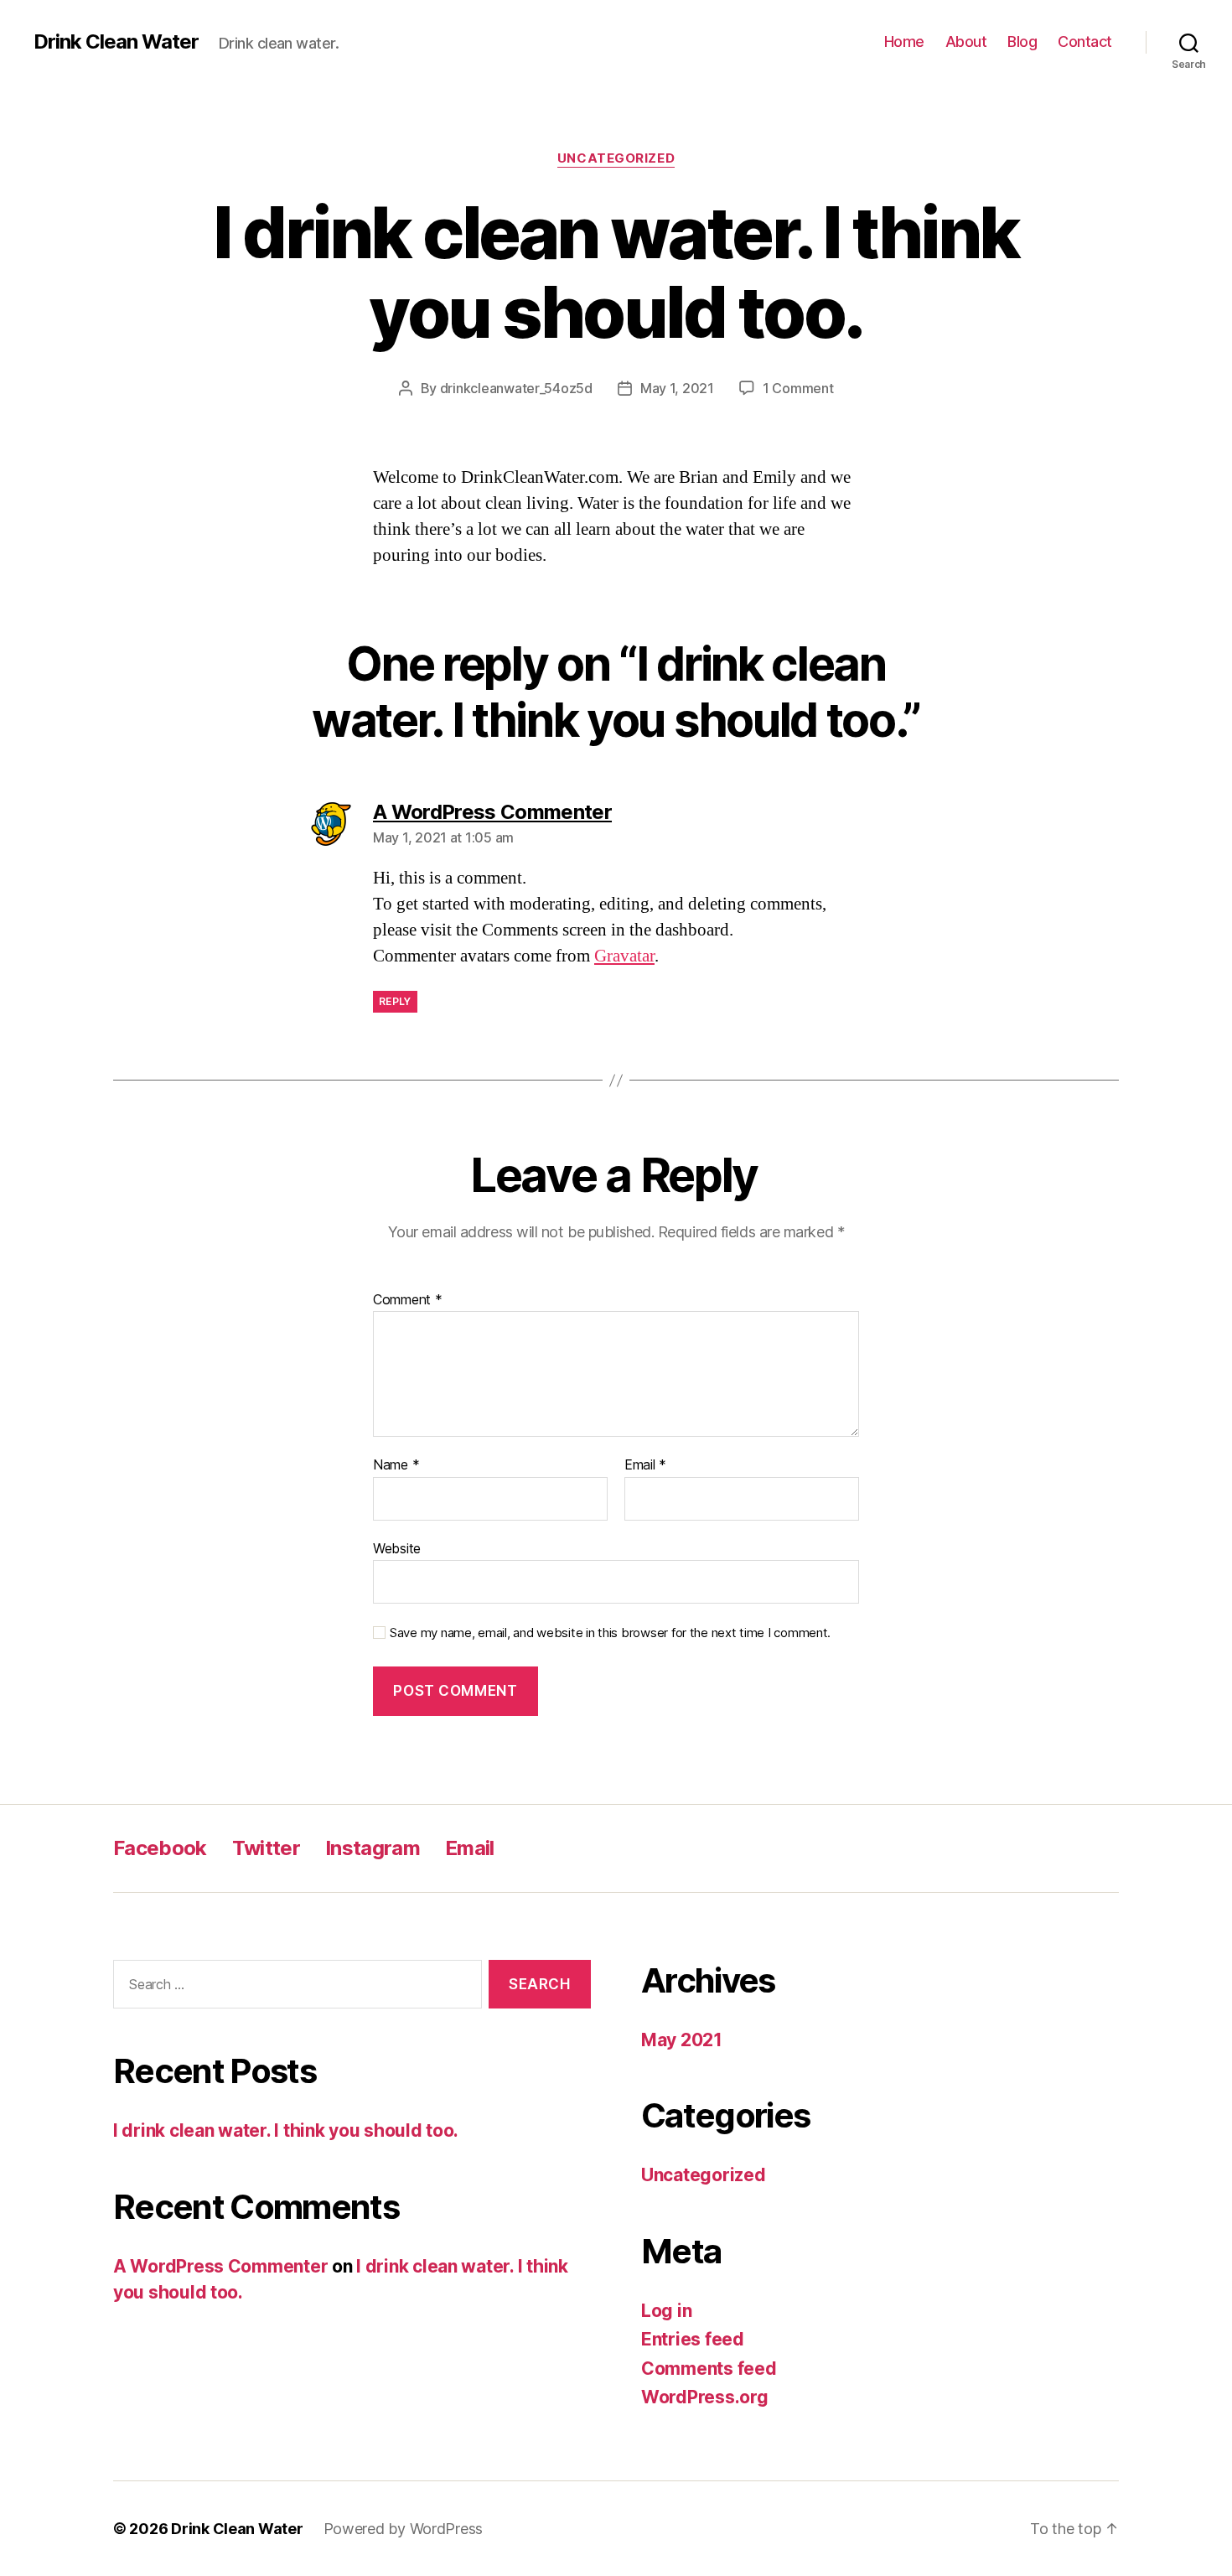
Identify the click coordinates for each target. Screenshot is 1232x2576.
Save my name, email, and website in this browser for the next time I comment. (610, 1633)
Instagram (373, 1848)
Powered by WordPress (404, 2529)
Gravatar (624, 956)
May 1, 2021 (677, 388)
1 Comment (798, 388)
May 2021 (682, 2040)
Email (645, 1465)
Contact (1085, 41)
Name (396, 1465)
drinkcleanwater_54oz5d (516, 388)
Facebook (160, 1848)
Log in (666, 2311)
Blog (1022, 41)
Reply (395, 1001)
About (966, 41)
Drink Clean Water (116, 42)
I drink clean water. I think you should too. (286, 2130)
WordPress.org (705, 2397)
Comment (408, 1300)
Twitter (266, 1848)
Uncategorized (616, 158)
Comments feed (709, 2369)
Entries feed (693, 2339)
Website (397, 1548)
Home (904, 41)
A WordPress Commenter (220, 2266)
